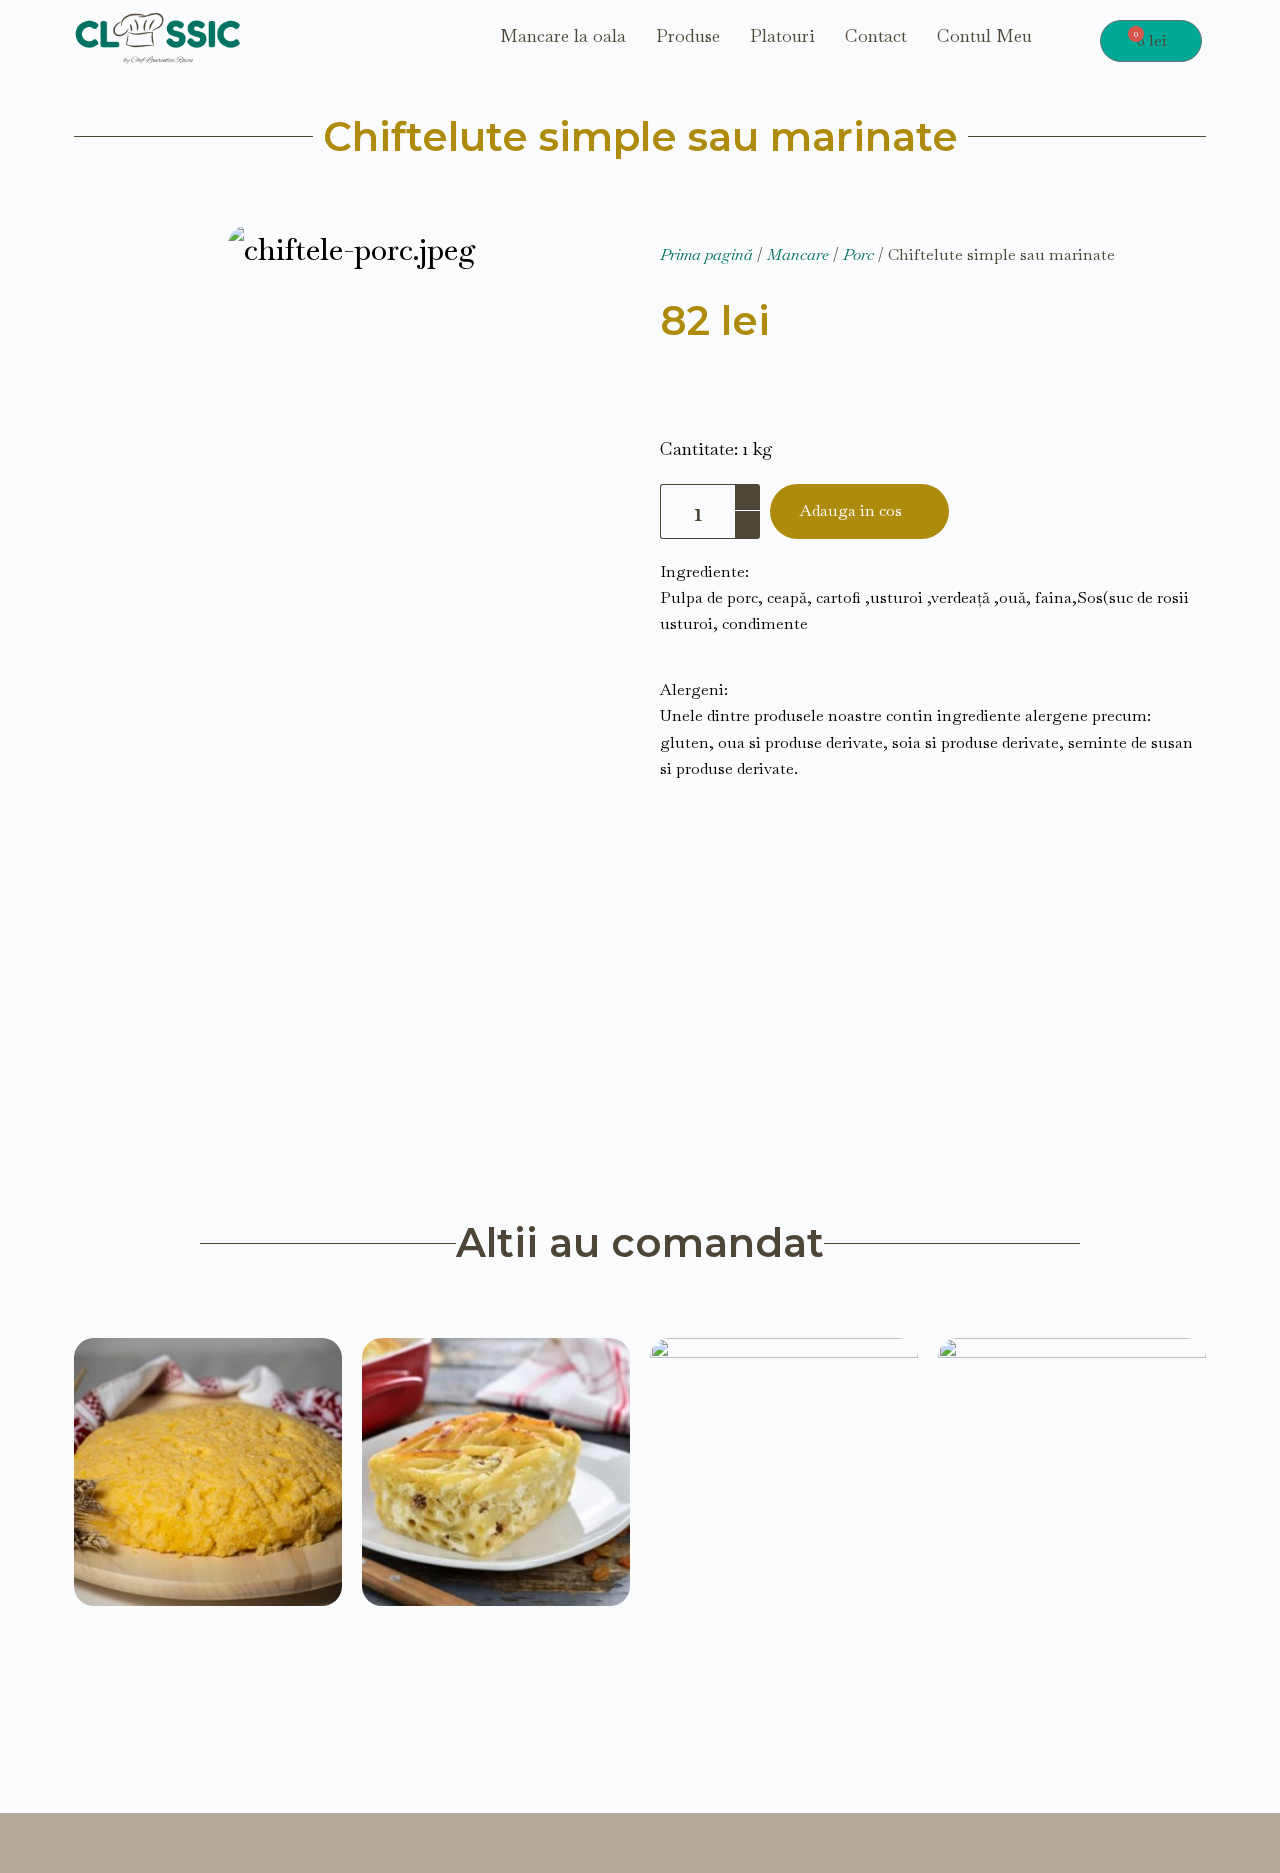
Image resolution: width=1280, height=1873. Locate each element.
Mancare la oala (563, 36)
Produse (688, 36)
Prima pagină (706, 254)
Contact (876, 36)
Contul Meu (984, 36)
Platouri (782, 36)
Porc (858, 254)
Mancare (798, 254)
